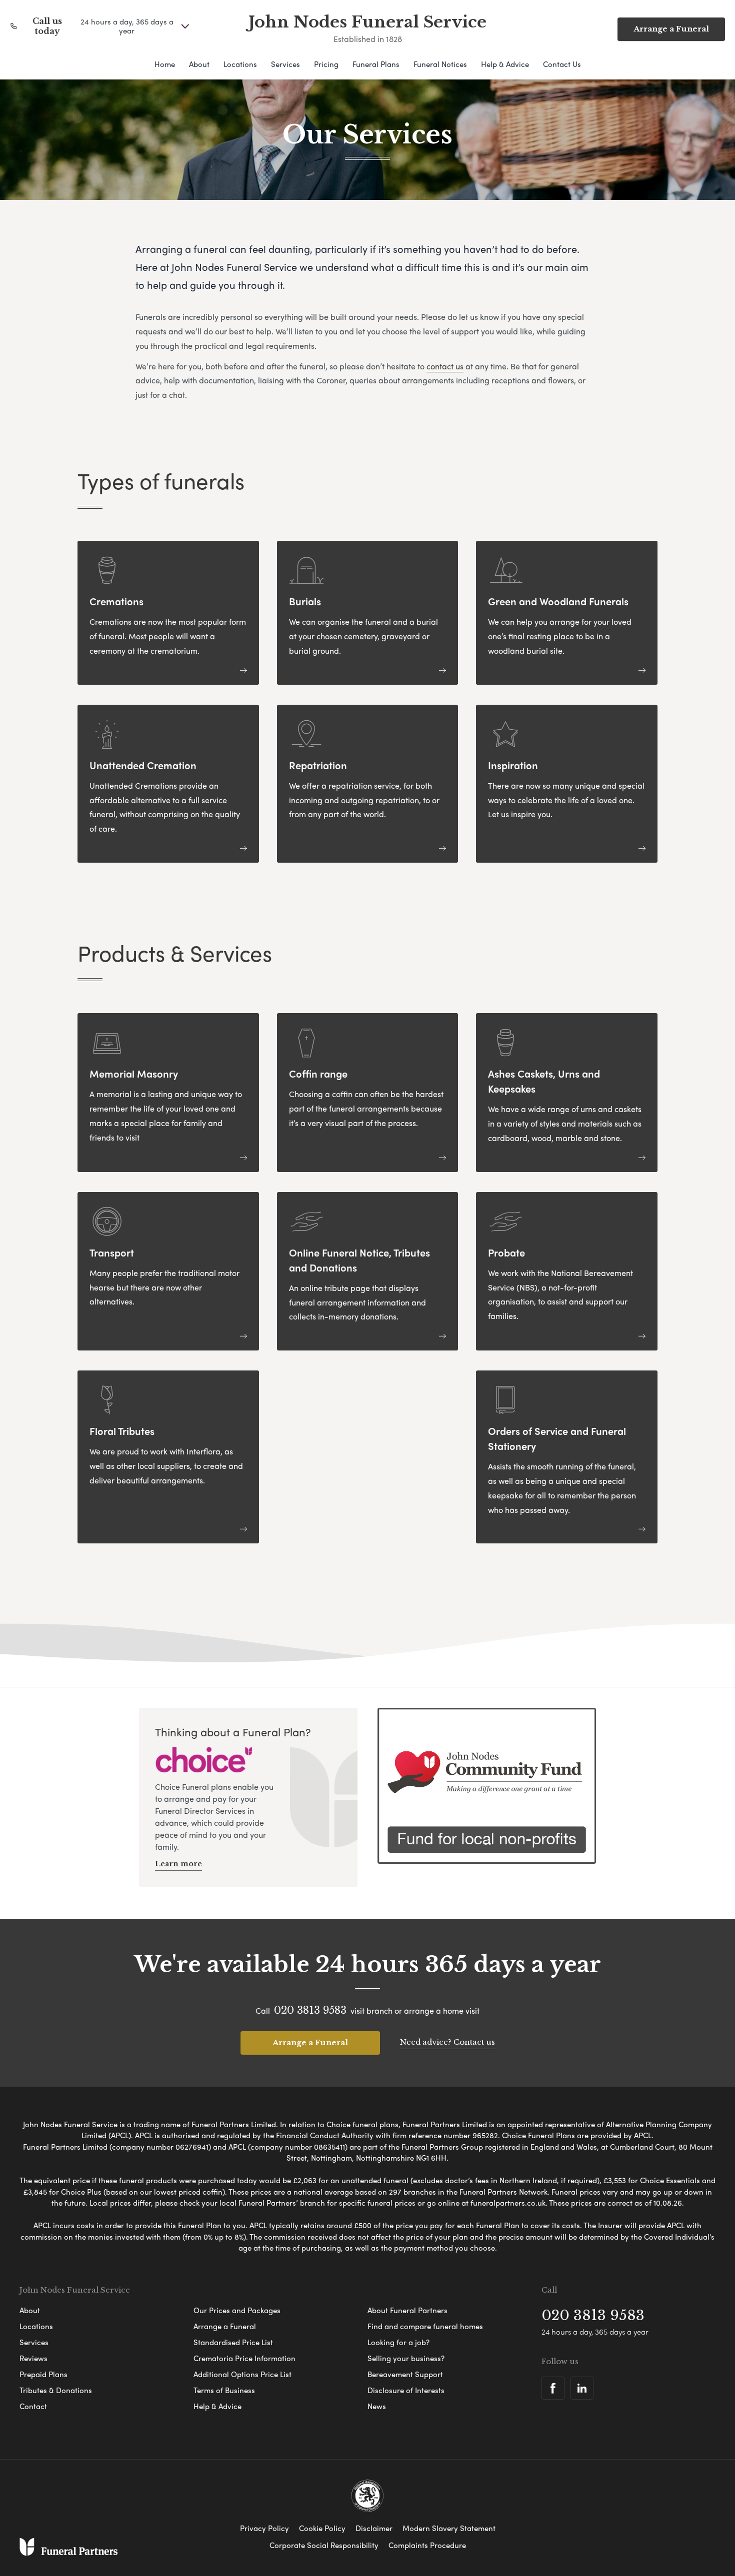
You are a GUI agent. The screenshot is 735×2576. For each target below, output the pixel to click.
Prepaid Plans (43, 2374)
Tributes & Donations (56, 2390)
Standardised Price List (233, 2342)
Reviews (33, 2358)
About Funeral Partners (407, 2310)
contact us (445, 366)
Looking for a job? (398, 2342)
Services (285, 64)
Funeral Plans (376, 64)
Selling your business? (406, 2358)
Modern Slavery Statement (449, 2528)
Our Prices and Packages (237, 2310)
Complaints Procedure (427, 2545)
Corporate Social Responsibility (324, 2545)
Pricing (326, 64)
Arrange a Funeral (671, 29)
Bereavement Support (405, 2374)
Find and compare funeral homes (425, 2326)
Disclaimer (374, 2528)
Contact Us (562, 64)
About (199, 64)
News (377, 2406)
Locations (240, 64)
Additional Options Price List (242, 2374)
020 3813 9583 (310, 2010)
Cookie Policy (322, 2528)
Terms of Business (224, 2390)
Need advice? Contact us (447, 2042)
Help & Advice (505, 64)
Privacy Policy (264, 2528)
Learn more (178, 1864)
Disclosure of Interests (406, 2390)
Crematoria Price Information (244, 2358)
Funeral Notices (440, 64)
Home (165, 64)
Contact (33, 2406)
